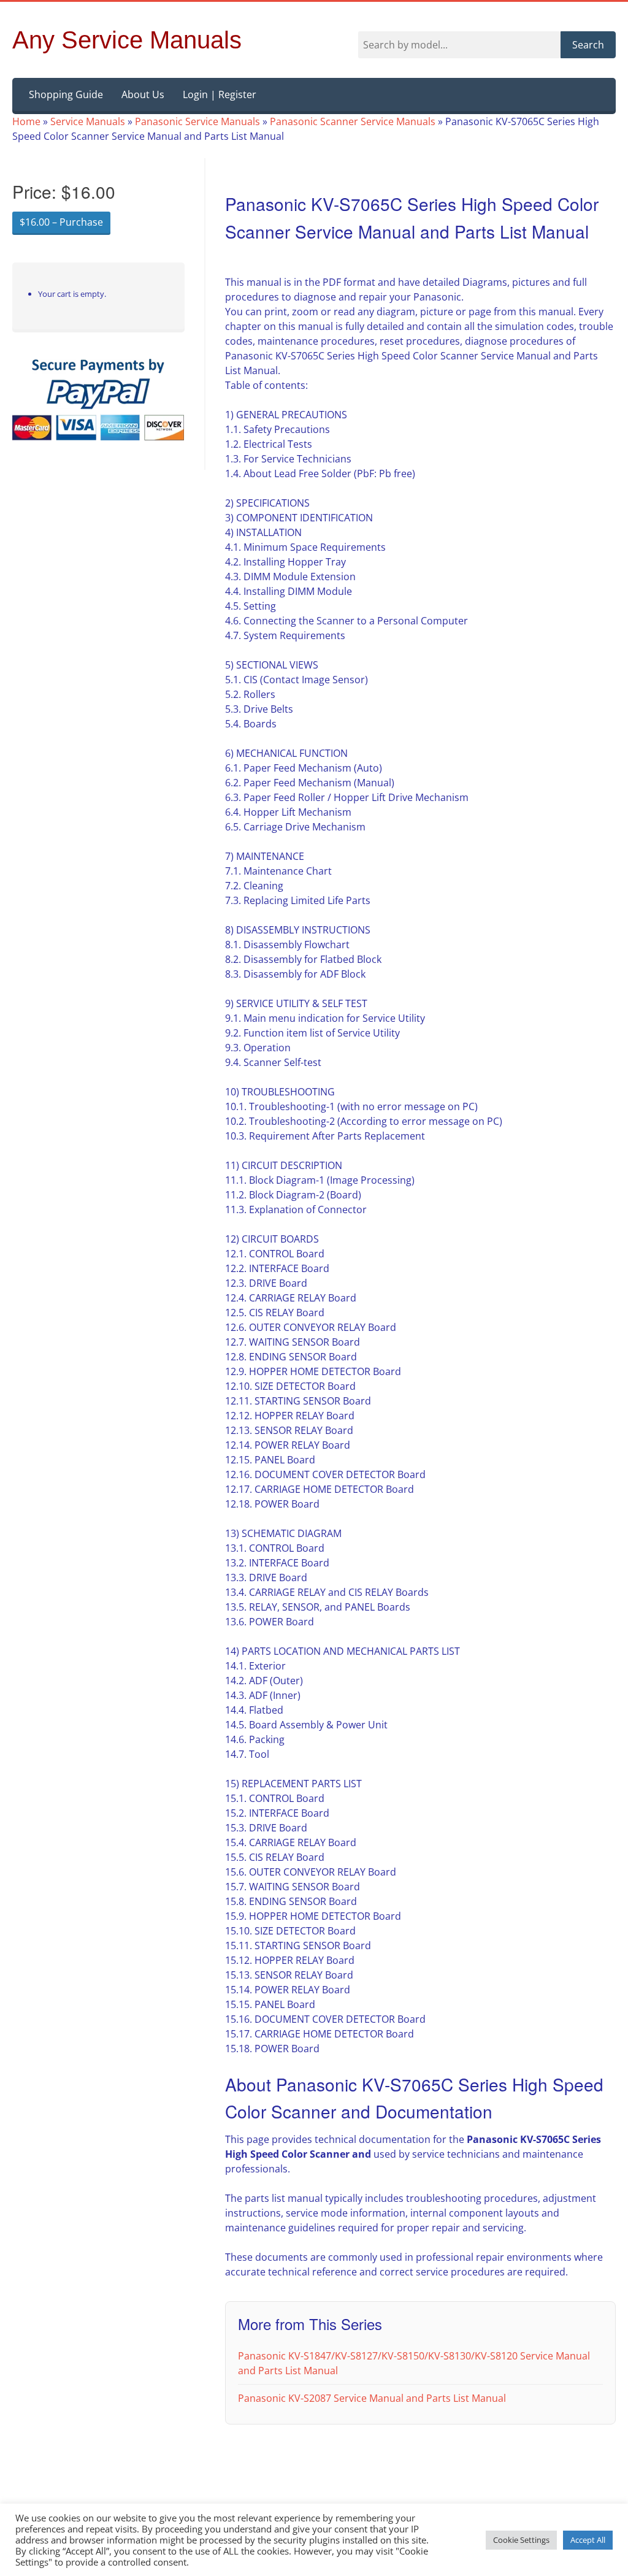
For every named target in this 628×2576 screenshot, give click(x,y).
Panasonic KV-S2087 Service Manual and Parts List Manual (372, 2398)
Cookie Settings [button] (521, 2540)
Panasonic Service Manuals (197, 121)
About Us (143, 94)
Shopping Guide (66, 94)
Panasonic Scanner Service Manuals (353, 121)
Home (26, 121)
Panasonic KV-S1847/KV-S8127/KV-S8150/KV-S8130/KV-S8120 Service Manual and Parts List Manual (414, 2363)
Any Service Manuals (127, 40)
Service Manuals (88, 121)
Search (588, 45)
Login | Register (220, 94)
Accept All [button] (588, 2540)
